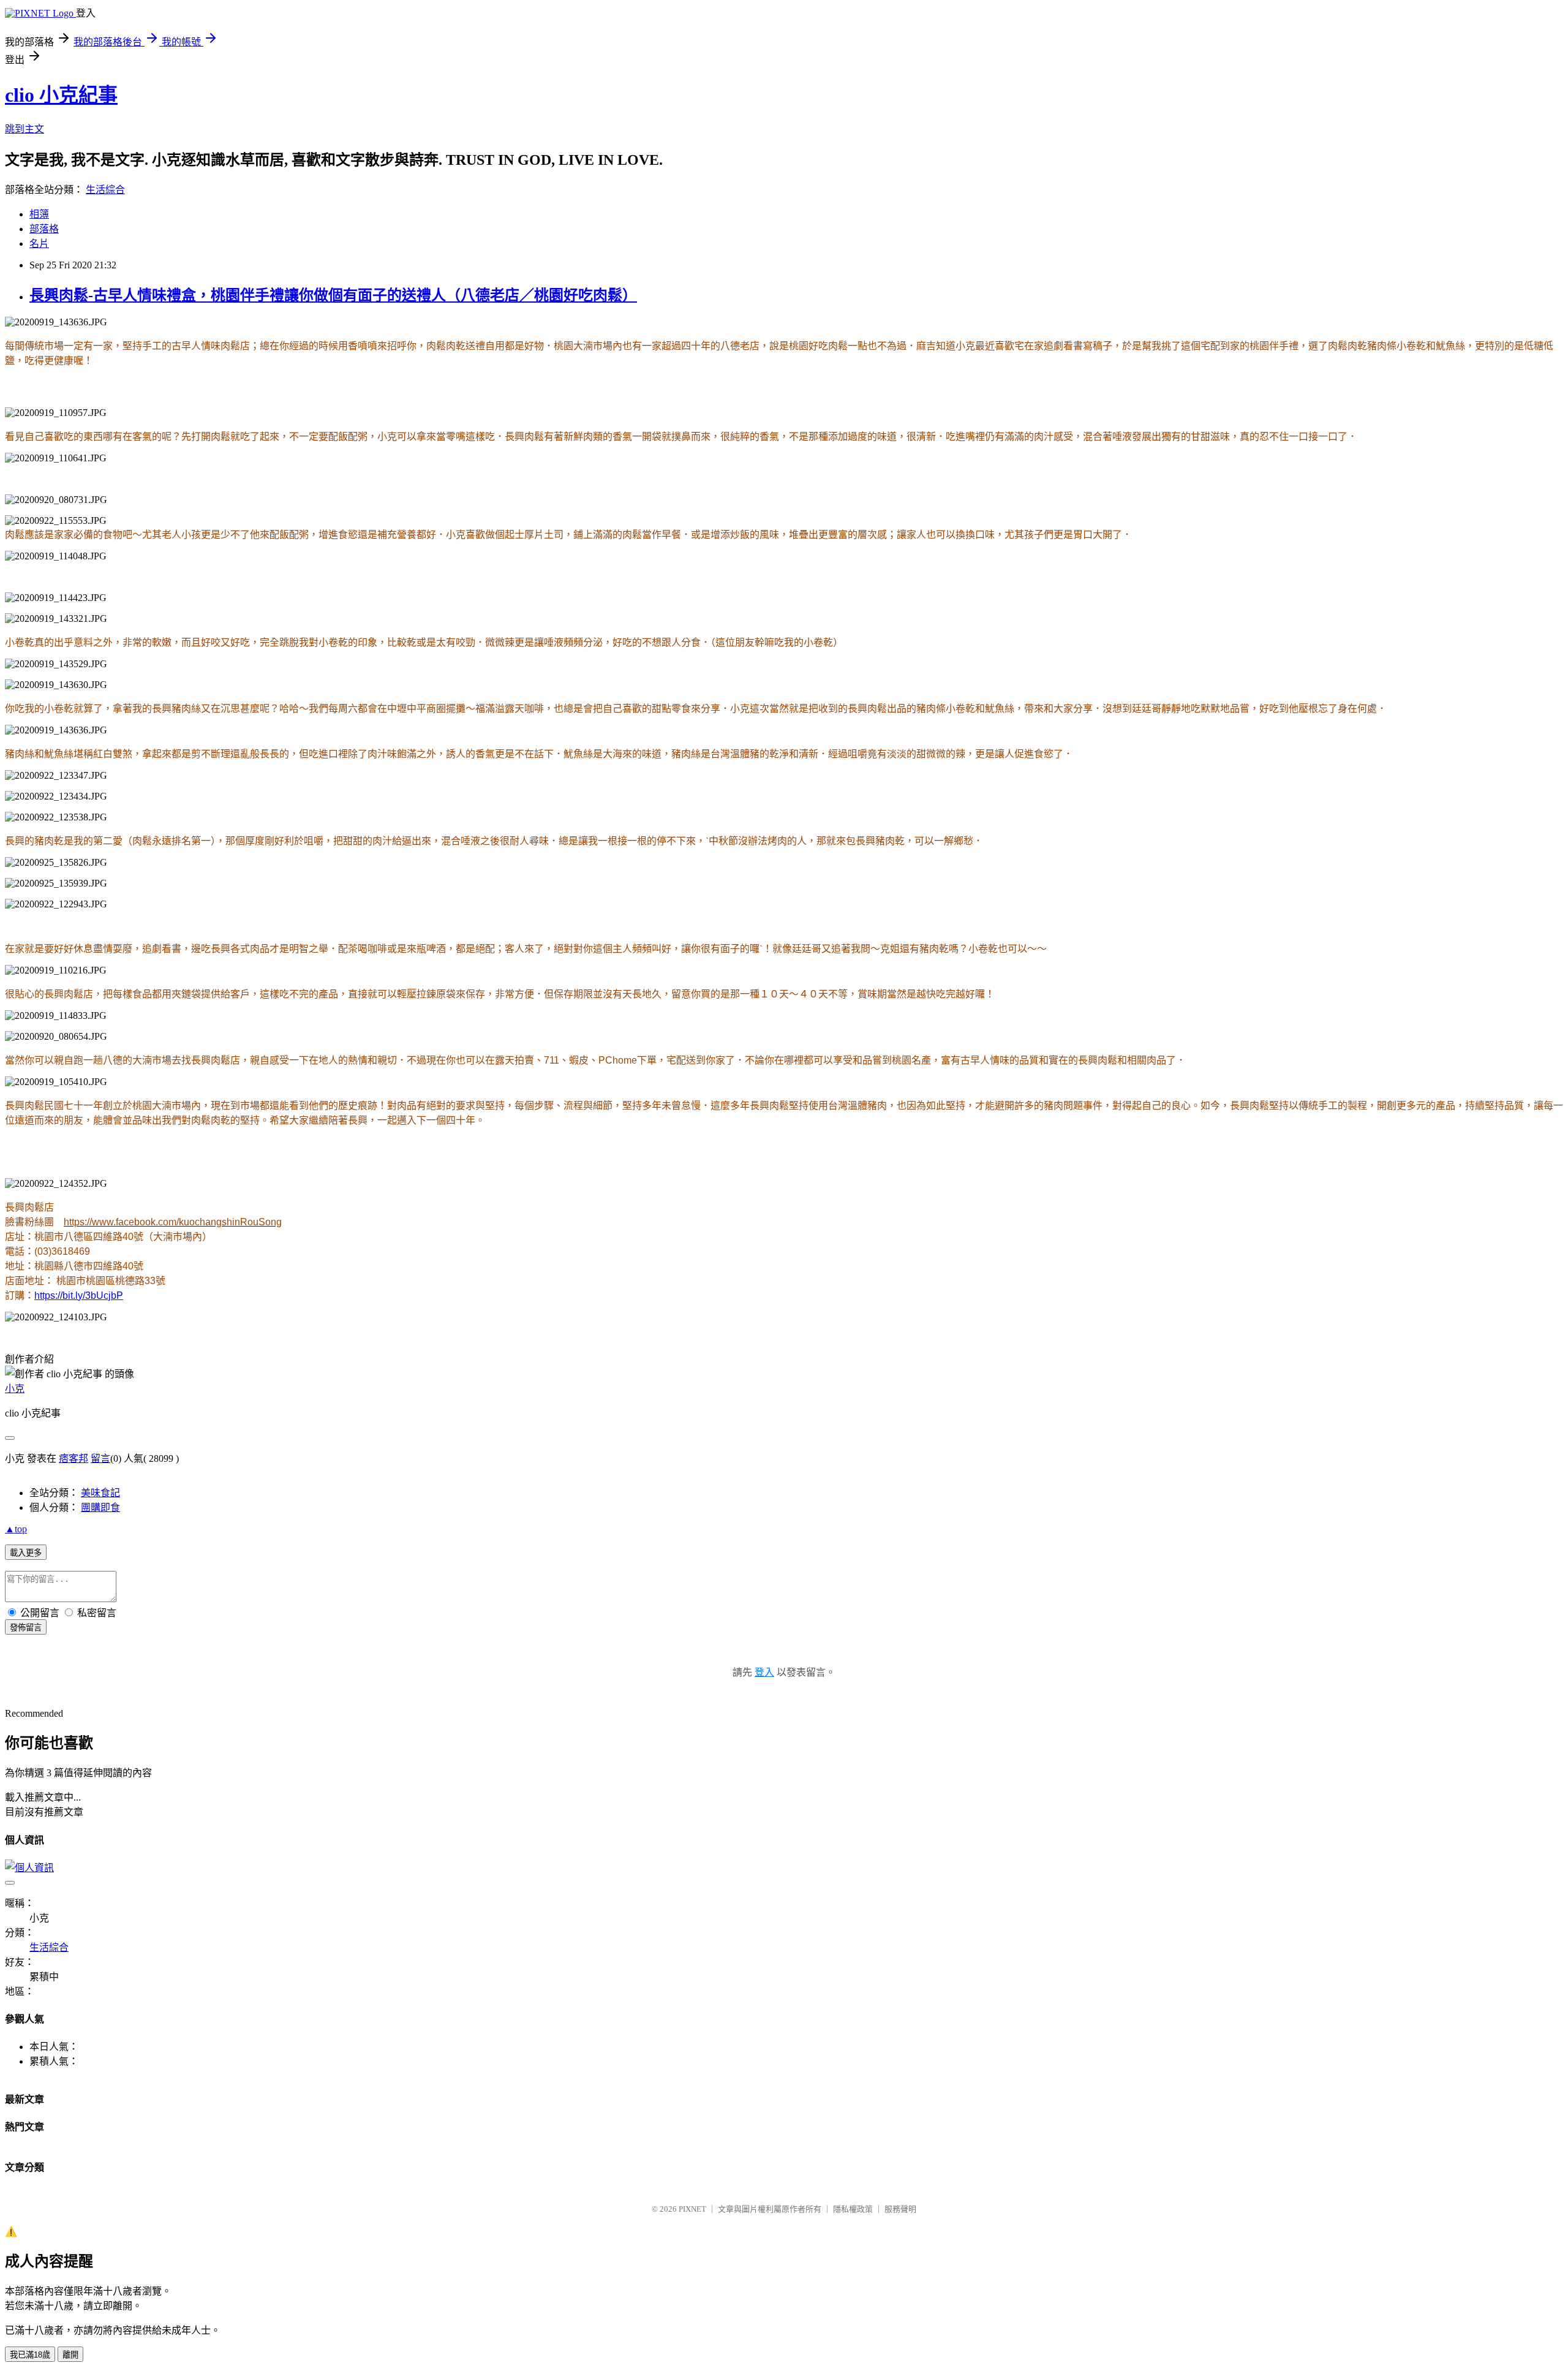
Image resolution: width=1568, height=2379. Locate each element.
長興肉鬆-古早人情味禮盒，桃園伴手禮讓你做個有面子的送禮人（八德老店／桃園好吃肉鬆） (333, 295)
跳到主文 (24, 129)
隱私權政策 (853, 2209)
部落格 (44, 229)
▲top (16, 1529)
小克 (15, 1389)
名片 (39, 244)
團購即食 (100, 1507)
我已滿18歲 (30, 2355)
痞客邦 (73, 1458)
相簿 (39, 214)
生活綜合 (105, 190)
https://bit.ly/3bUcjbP (79, 1295)
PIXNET (692, 2209)
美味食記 (100, 1493)
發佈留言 (26, 1628)
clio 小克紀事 (61, 95)
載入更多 (26, 1553)
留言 (100, 1458)
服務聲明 (900, 2209)
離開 (70, 2355)
